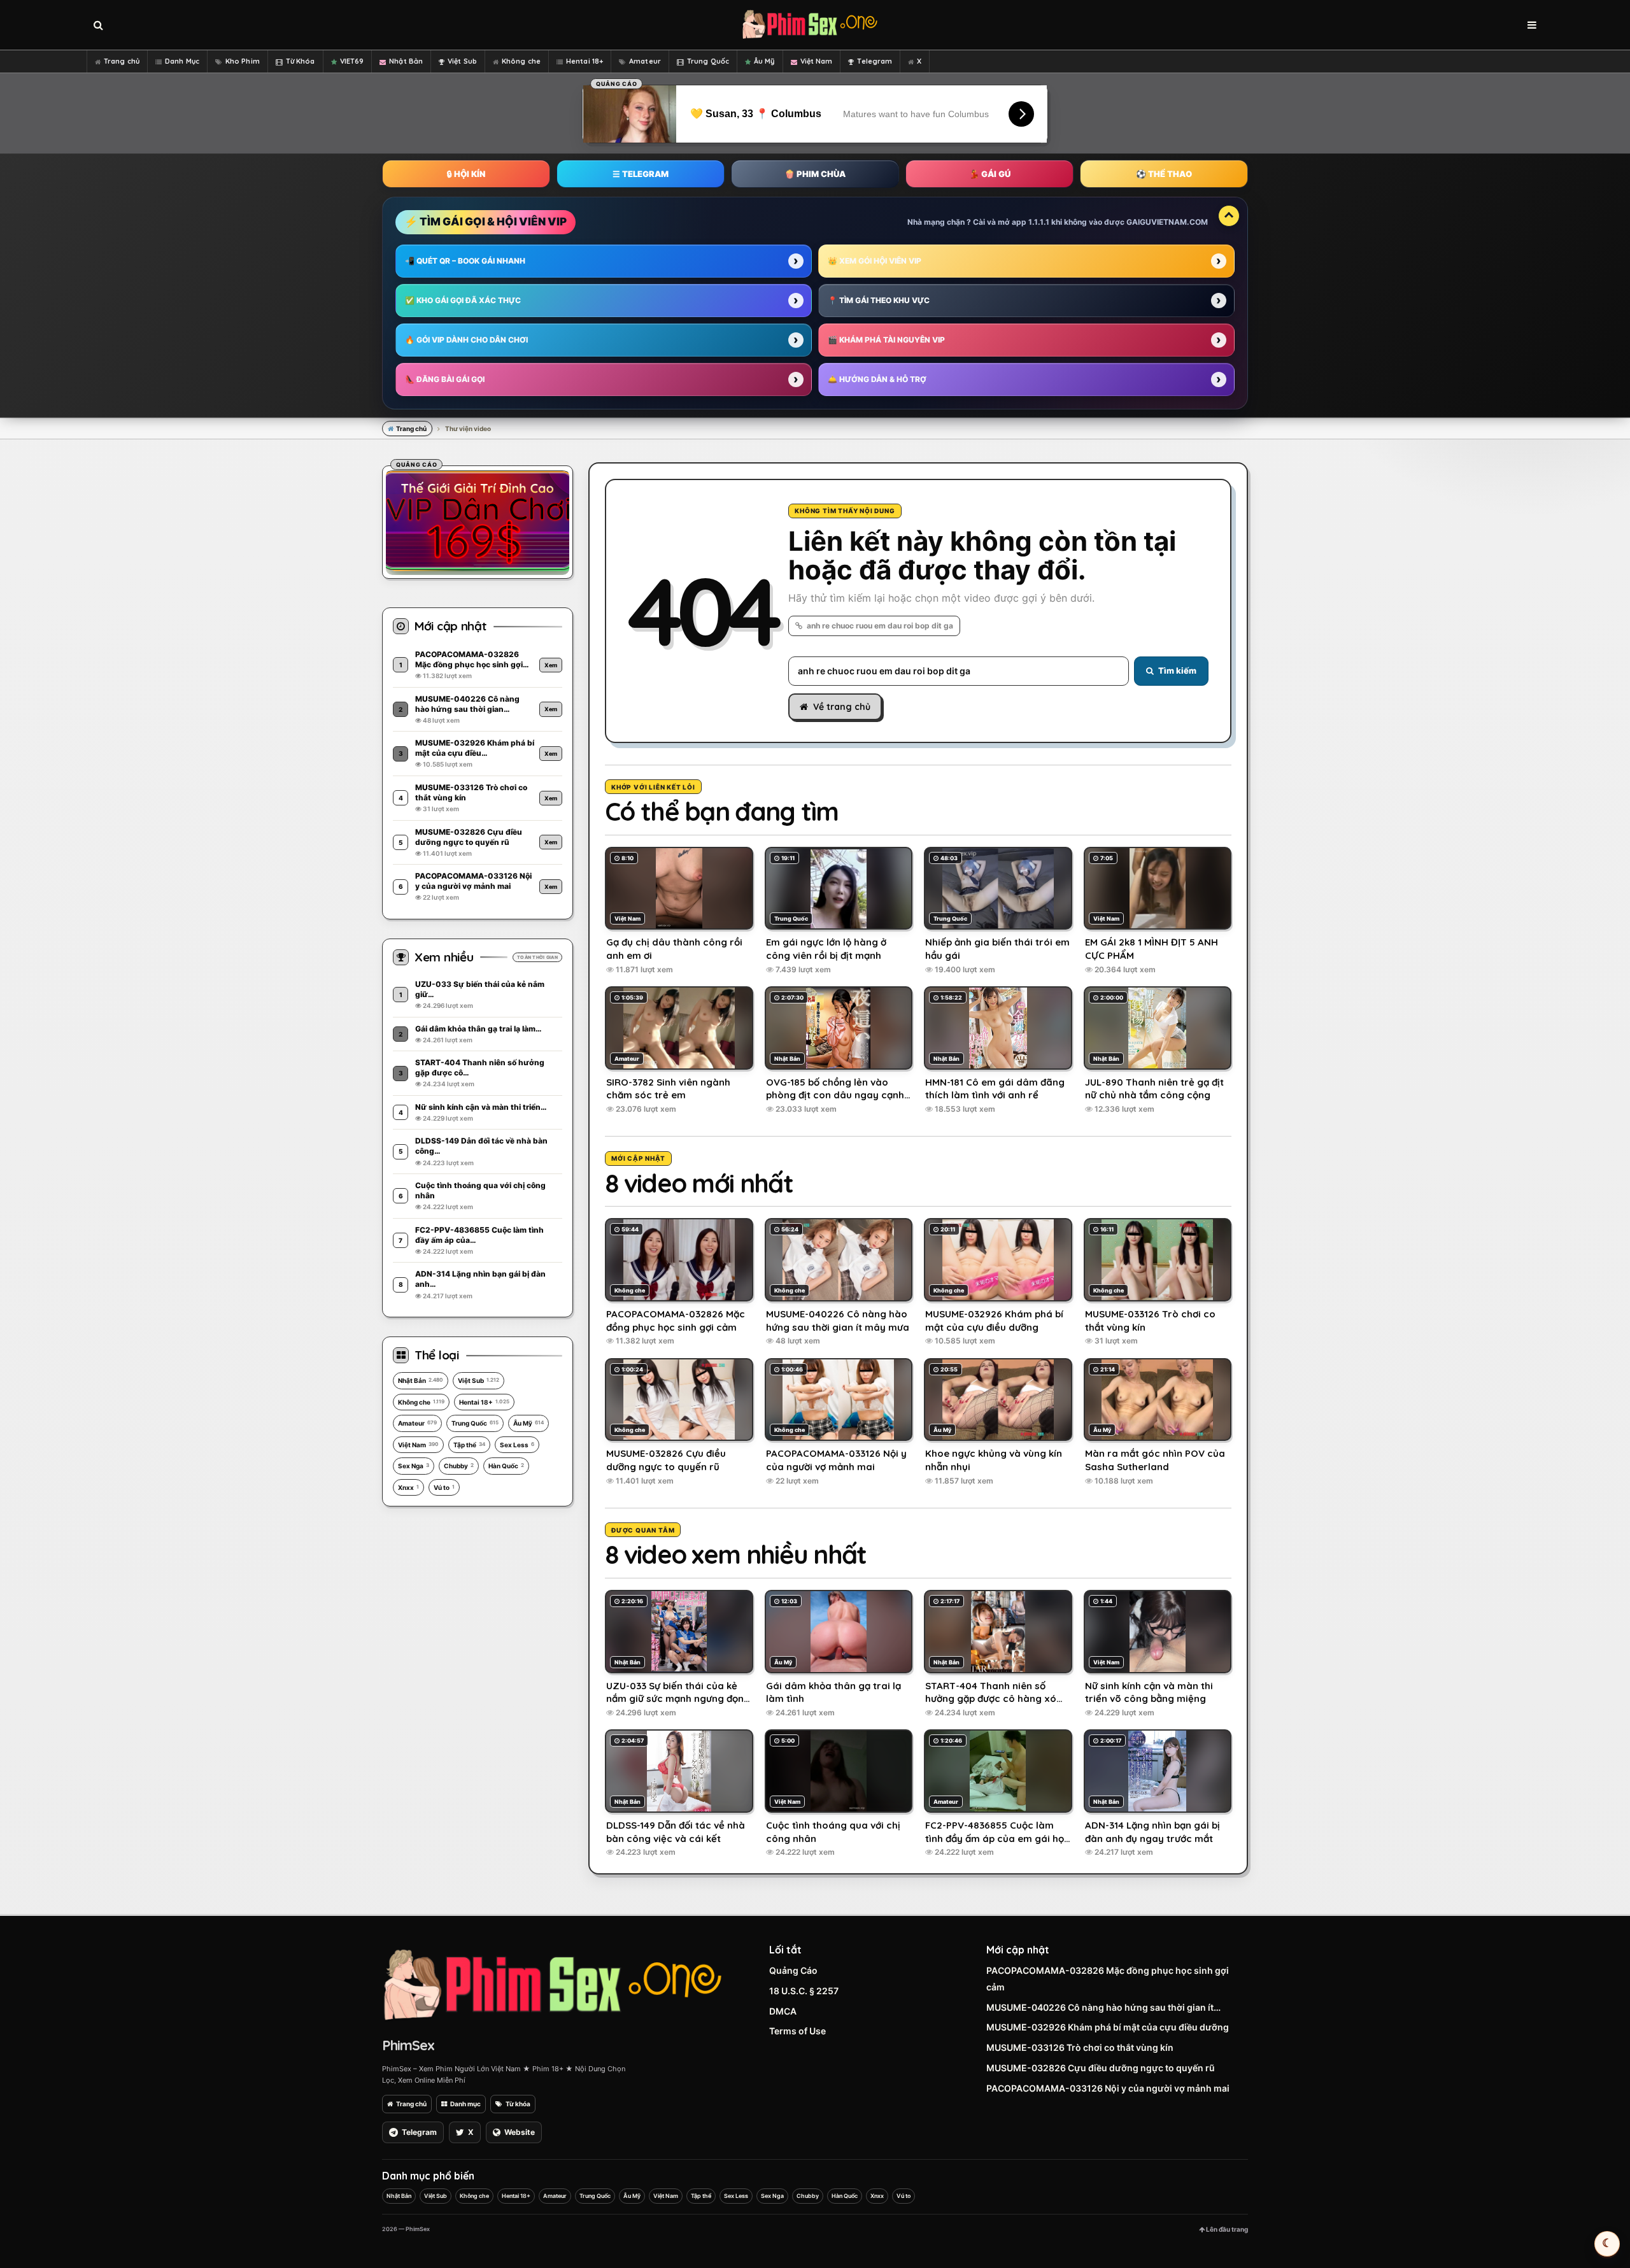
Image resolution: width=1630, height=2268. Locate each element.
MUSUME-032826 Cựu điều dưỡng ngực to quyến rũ (1101, 2068)
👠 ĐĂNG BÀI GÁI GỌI (445, 379)
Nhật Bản (406, 61)
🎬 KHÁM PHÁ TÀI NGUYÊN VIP (886, 340)
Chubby (459, 1466)
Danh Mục (182, 61)
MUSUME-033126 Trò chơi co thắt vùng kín (1080, 2047)
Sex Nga (414, 1466)
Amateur (645, 61)
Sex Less (517, 1445)
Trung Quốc (708, 61)
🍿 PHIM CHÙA (815, 174)
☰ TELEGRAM (641, 174)
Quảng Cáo (793, 1970)
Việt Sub (462, 61)
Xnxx (408, 1487)
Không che (521, 61)
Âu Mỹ (764, 61)
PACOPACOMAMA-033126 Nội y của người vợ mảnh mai (1108, 2088)
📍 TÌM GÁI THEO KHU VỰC (879, 300)
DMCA (783, 2011)
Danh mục (465, 2104)
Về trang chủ (842, 707)
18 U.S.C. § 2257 (804, 1991)
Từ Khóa (301, 61)
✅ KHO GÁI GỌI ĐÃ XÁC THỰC (463, 300)
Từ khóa (518, 2104)
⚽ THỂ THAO (1164, 174)
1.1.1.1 (1039, 222)
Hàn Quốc (506, 1466)
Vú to (444, 1487)
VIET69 (352, 61)
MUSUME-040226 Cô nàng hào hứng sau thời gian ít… (1103, 2007)
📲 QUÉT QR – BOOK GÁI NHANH (465, 261)
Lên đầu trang (1226, 2229)
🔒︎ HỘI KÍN (466, 174)
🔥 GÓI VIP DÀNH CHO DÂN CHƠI (466, 340)
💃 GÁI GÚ (990, 174)
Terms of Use (797, 2031)
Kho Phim (243, 61)
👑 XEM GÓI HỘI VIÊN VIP (875, 261)
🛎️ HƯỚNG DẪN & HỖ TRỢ (877, 379)
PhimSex (408, 2045)
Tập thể (469, 1445)
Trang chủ (122, 61)
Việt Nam (817, 61)
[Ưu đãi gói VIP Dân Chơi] (478, 520)
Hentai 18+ (585, 61)
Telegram (875, 61)
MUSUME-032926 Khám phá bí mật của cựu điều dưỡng (1108, 2027)
